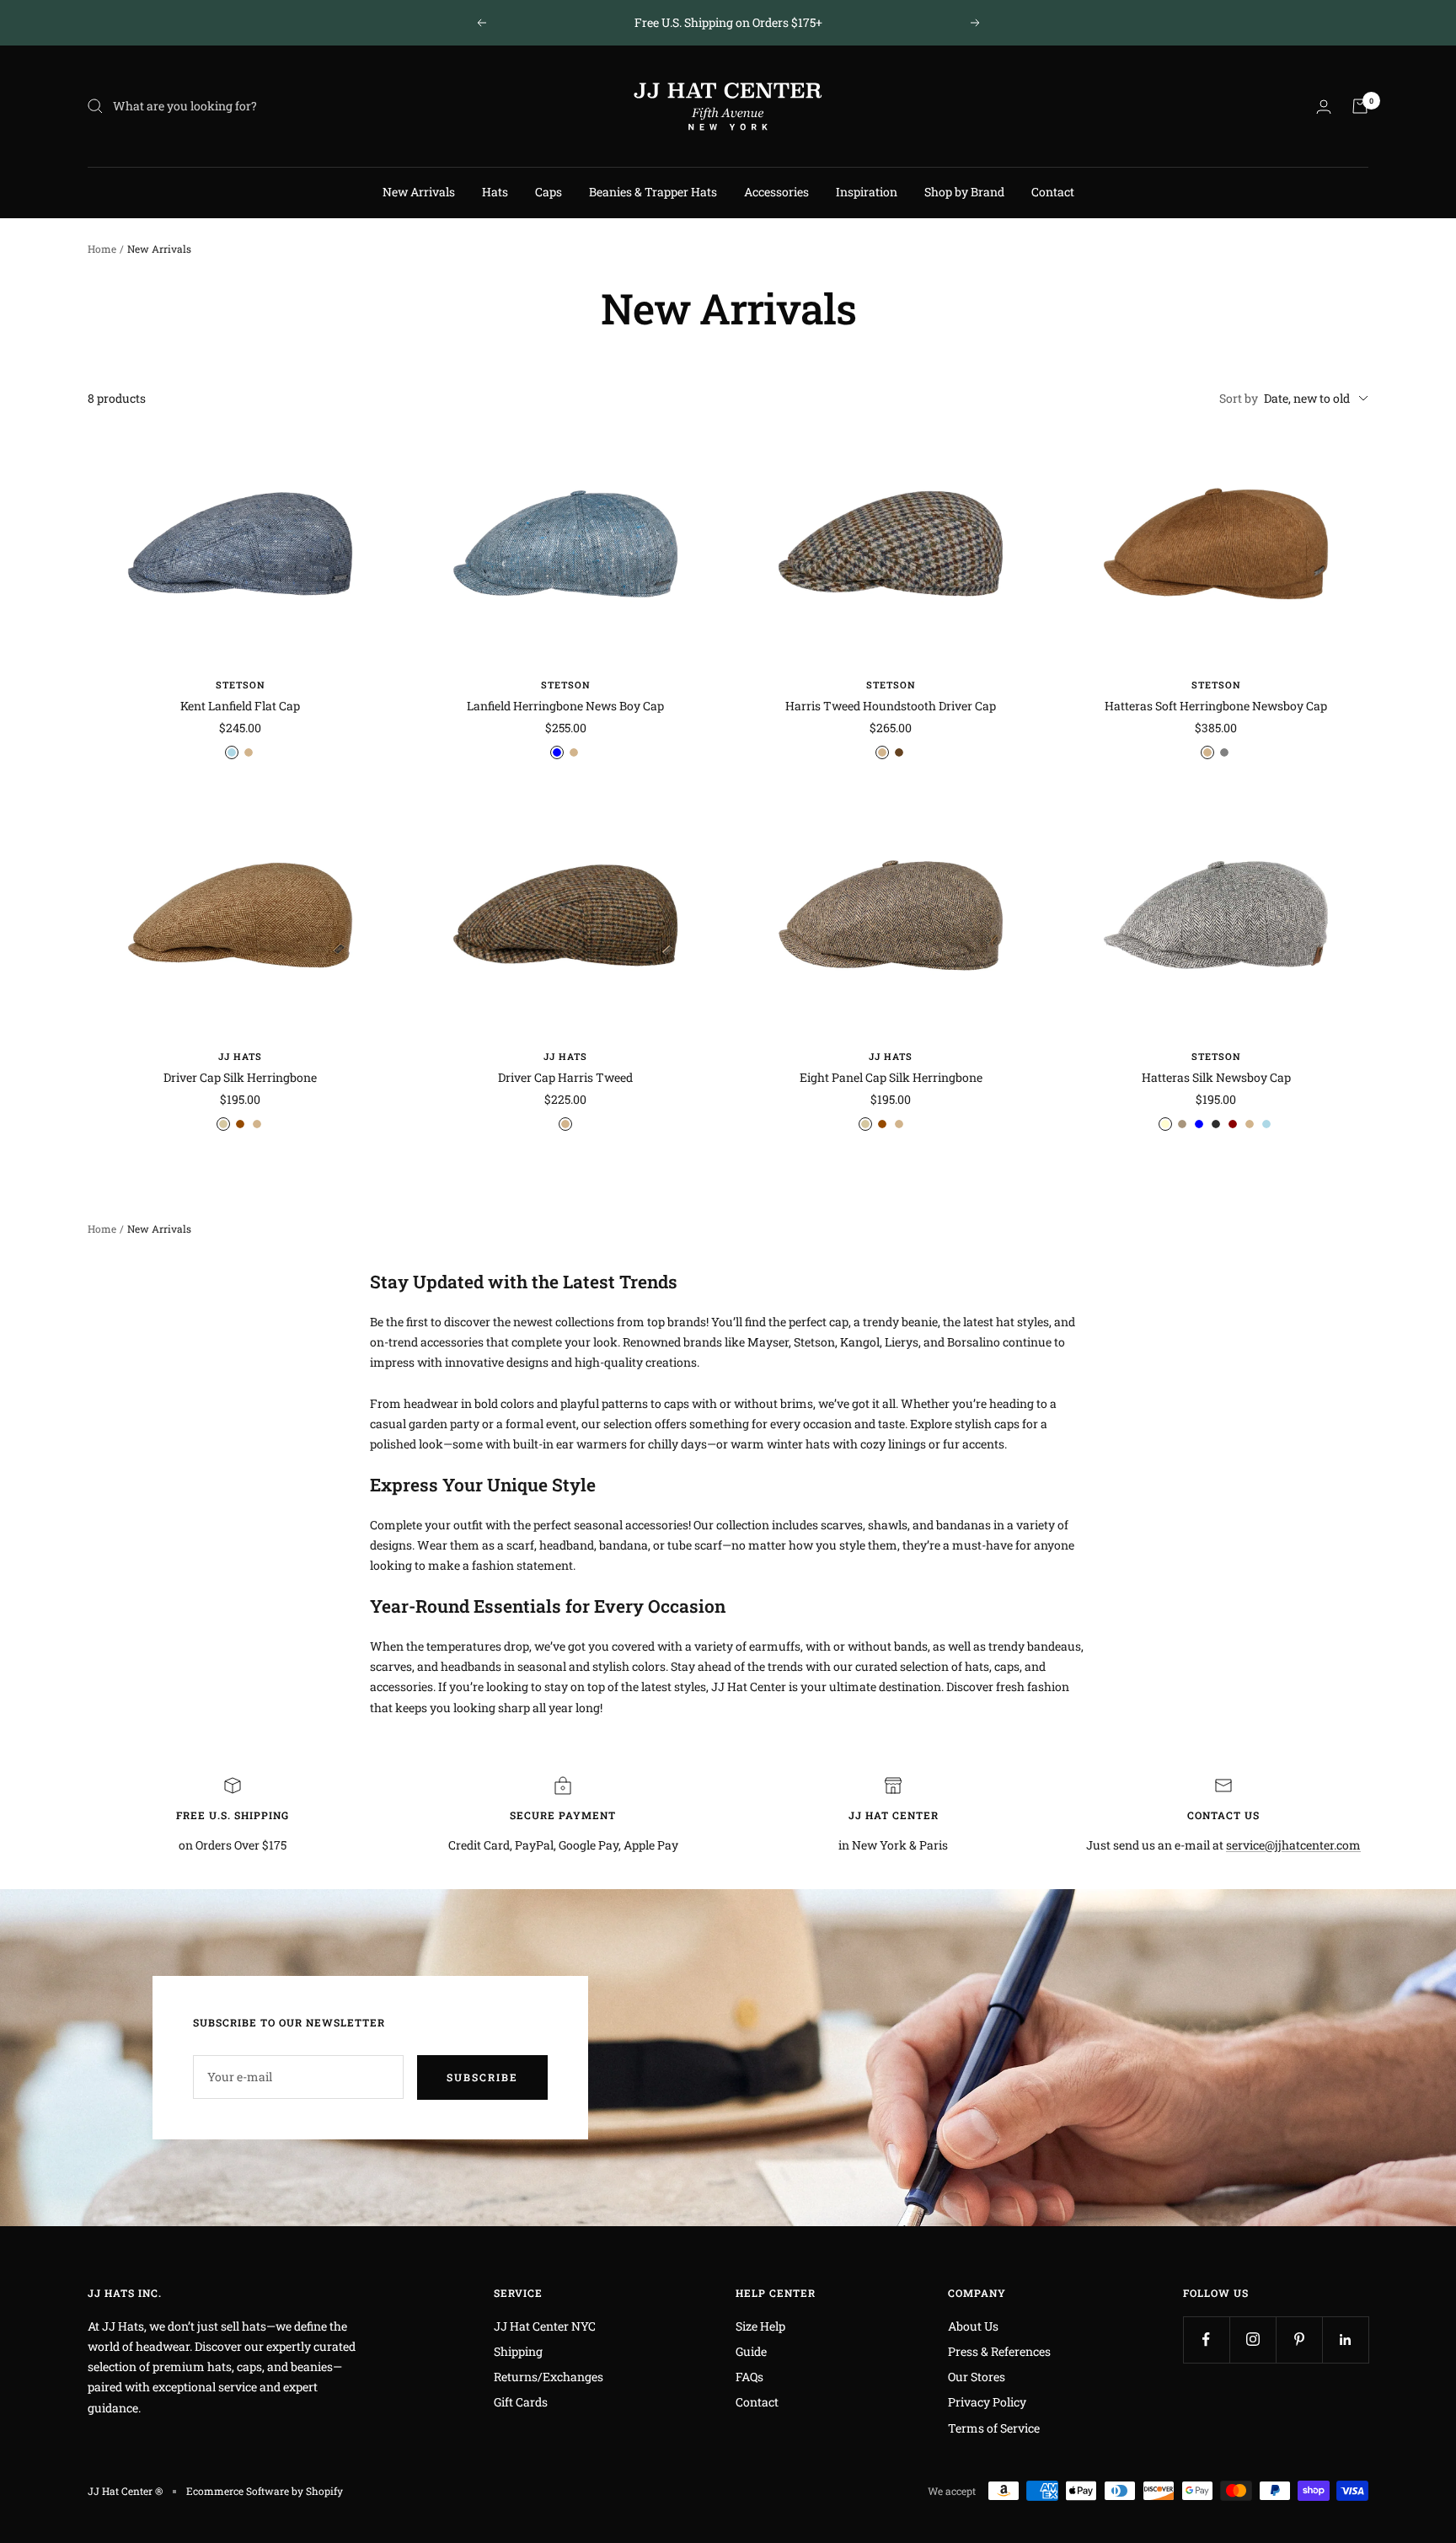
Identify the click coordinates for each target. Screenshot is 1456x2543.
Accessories (776, 192)
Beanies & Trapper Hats (653, 192)
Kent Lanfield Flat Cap (240, 706)
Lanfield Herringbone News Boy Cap (565, 706)
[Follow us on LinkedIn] (1345, 2340)
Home (102, 249)
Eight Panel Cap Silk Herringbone (891, 1077)
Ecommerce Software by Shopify (265, 2491)
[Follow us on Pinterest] (1299, 2340)
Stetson (241, 685)
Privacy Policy (987, 2402)
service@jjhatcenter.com (1293, 1845)
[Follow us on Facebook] (1206, 2340)
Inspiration (867, 192)
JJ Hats (240, 1056)
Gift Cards (521, 2402)
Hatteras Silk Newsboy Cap (1216, 1077)
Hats (495, 192)
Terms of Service (994, 2428)
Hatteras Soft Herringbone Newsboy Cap (1216, 706)
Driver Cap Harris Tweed (565, 1077)
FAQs (749, 2377)
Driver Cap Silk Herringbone (240, 1077)
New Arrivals (419, 192)
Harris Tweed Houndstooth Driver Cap (891, 706)
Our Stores (977, 2377)
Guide (751, 2351)
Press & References (999, 2351)
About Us (973, 2326)
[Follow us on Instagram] (1253, 2340)
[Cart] (1360, 106)
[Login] (1324, 107)
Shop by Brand (964, 192)
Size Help (760, 2326)
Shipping (518, 2351)
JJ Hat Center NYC (545, 2326)
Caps (549, 192)
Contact (1053, 192)
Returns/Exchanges (549, 2377)
